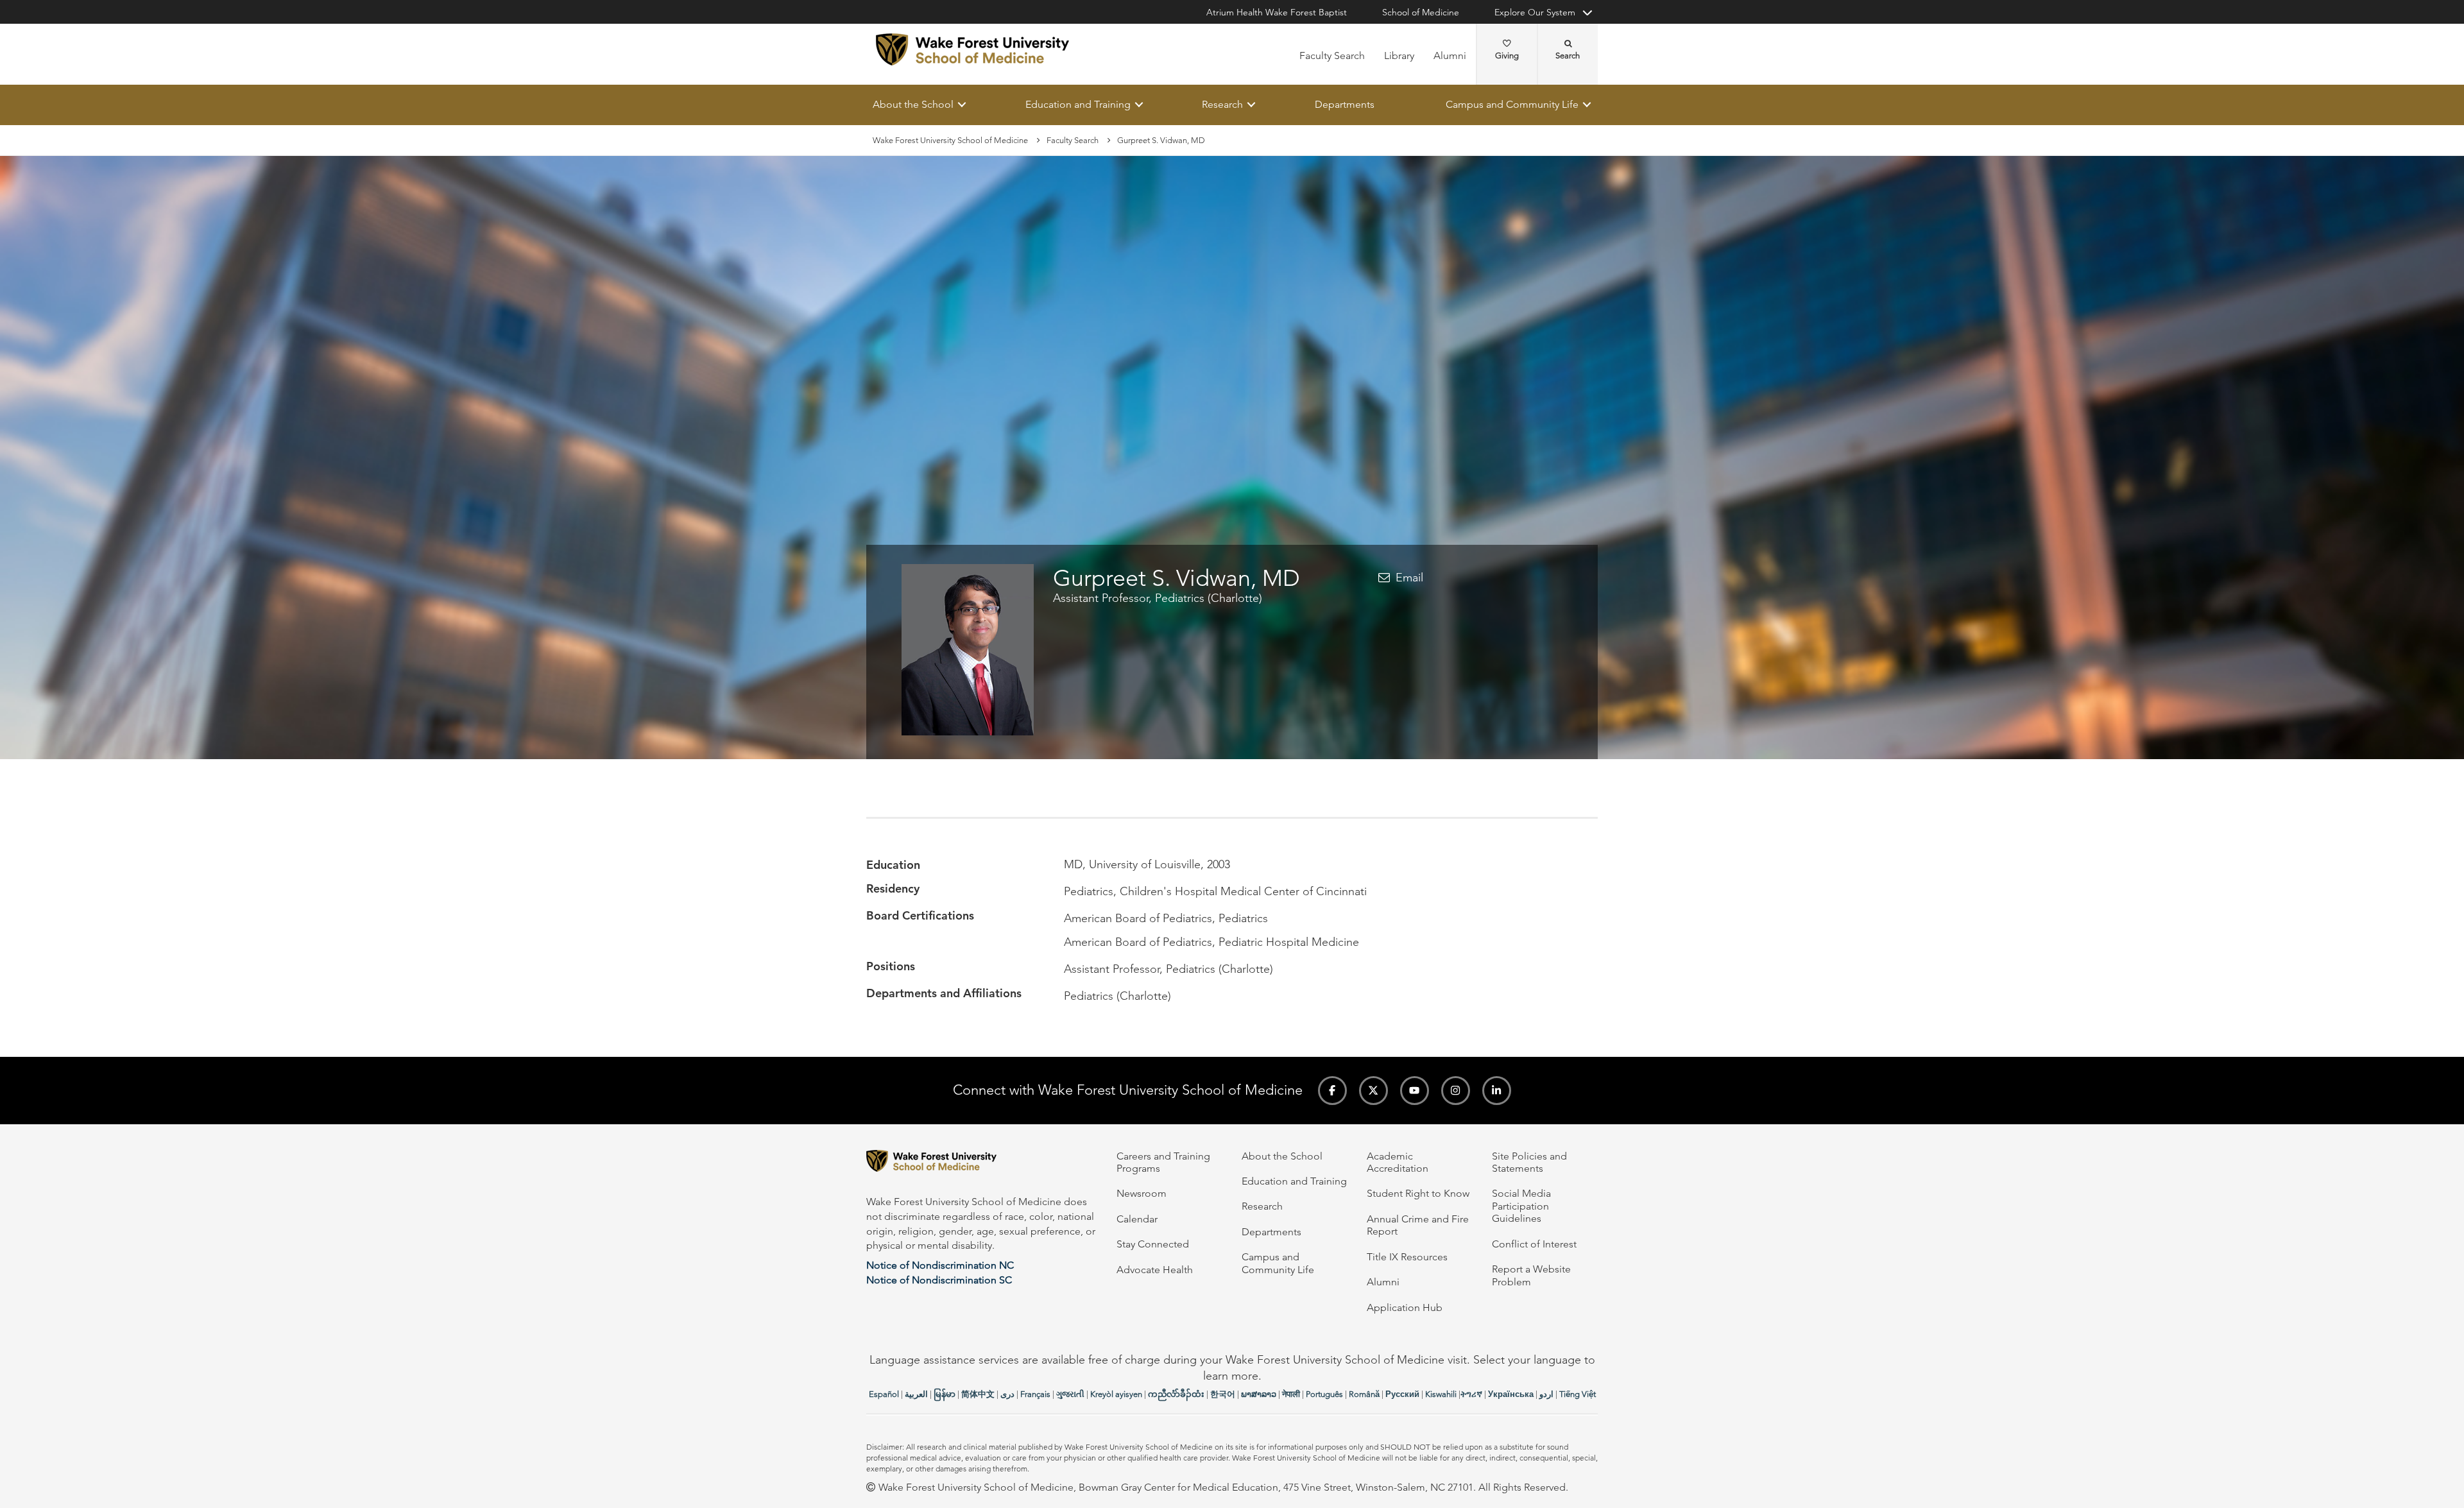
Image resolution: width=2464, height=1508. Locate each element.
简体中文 (978, 1394)
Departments (1345, 104)
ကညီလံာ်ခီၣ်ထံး (1176, 1394)
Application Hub (1405, 1307)
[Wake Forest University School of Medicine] (972, 49)
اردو (1546, 1394)
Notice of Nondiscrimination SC (939, 1280)
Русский (1402, 1394)
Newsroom (1142, 1193)
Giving (1507, 56)
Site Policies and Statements (1529, 1162)
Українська (1511, 1394)
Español (884, 1394)
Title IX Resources (1407, 1257)
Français (1035, 1394)
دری (1007, 1394)
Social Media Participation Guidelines (1521, 1206)
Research (1222, 104)
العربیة (916, 1394)
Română (1364, 1394)
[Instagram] (1456, 1091)
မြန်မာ (945, 1394)
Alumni (1450, 56)
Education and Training (1078, 104)
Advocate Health (1155, 1270)
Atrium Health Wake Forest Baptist (1277, 12)
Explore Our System (1535, 12)
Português (1324, 1394)
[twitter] (1373, 1091)
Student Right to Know (1418, 1193)
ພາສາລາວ (1259, 1394)
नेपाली (1291, 1394)
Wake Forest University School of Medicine (950, 140)
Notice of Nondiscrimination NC (940, 1265)
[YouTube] (1415, 1091)
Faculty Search (1332, 56)
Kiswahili (1441, 1394)
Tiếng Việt (1578, 1394)
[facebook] (1332, 1091)
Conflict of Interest (1534, 1244)
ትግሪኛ (1471, 1394)
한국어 (1223, 1394)
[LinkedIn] (1497, 1091)
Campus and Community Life (1512, 104)
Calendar (1137, 1219)
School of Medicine (1421, 12)
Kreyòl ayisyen (1116, 1394)
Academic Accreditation (1398, 1162)
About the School (913, 104)
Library (1399, 56)
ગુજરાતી (1070, 1394)
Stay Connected (1153, 1244)
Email (1409, 578)
